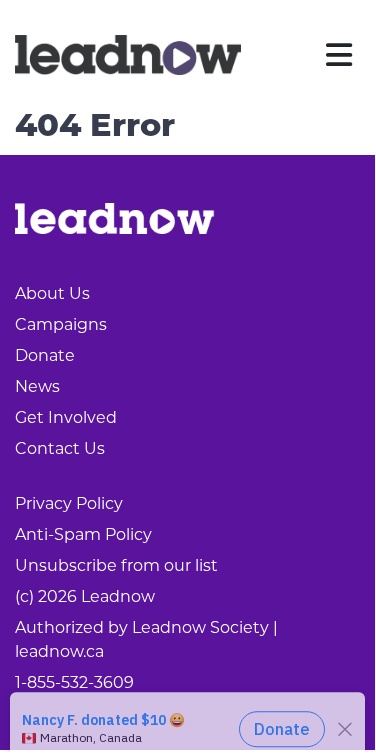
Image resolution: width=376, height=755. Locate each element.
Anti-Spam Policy (83, 534)
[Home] (128, 55)
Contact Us (60, 448)
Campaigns (61, 324)
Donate (45, 355)
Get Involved (66, 417)
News (37, 386)
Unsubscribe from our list (116, 565)
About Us (52, 293)
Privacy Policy (69, 503)
